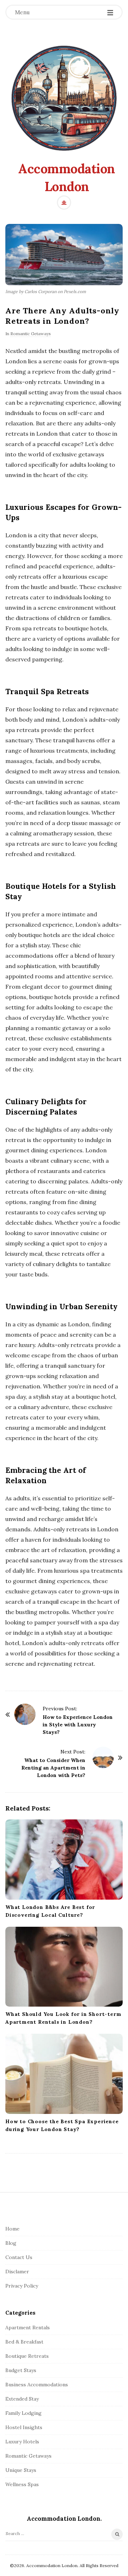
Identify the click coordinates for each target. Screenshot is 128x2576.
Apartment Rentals (28, 2327)
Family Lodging (23, 2413)
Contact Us (19, 2257)
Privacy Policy (22, 2286)
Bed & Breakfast (24, 2342)
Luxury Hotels (22, 2442)
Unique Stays (21, 2470)
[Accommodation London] (64, 98)
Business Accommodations (37, 2385)
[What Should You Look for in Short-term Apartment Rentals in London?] (64, 1967)
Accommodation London (67, 178)
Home (12, 2229)
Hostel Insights (24, 2427)
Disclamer (17, 2272)
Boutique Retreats (27, 2356)
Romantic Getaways (31, 334)
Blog (11, 2243)
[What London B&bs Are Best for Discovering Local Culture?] (64, 1860)
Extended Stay (22, 2399)
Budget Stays (21, 2370)
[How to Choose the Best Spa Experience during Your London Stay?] (64, 2074)
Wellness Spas (22, 2484)
